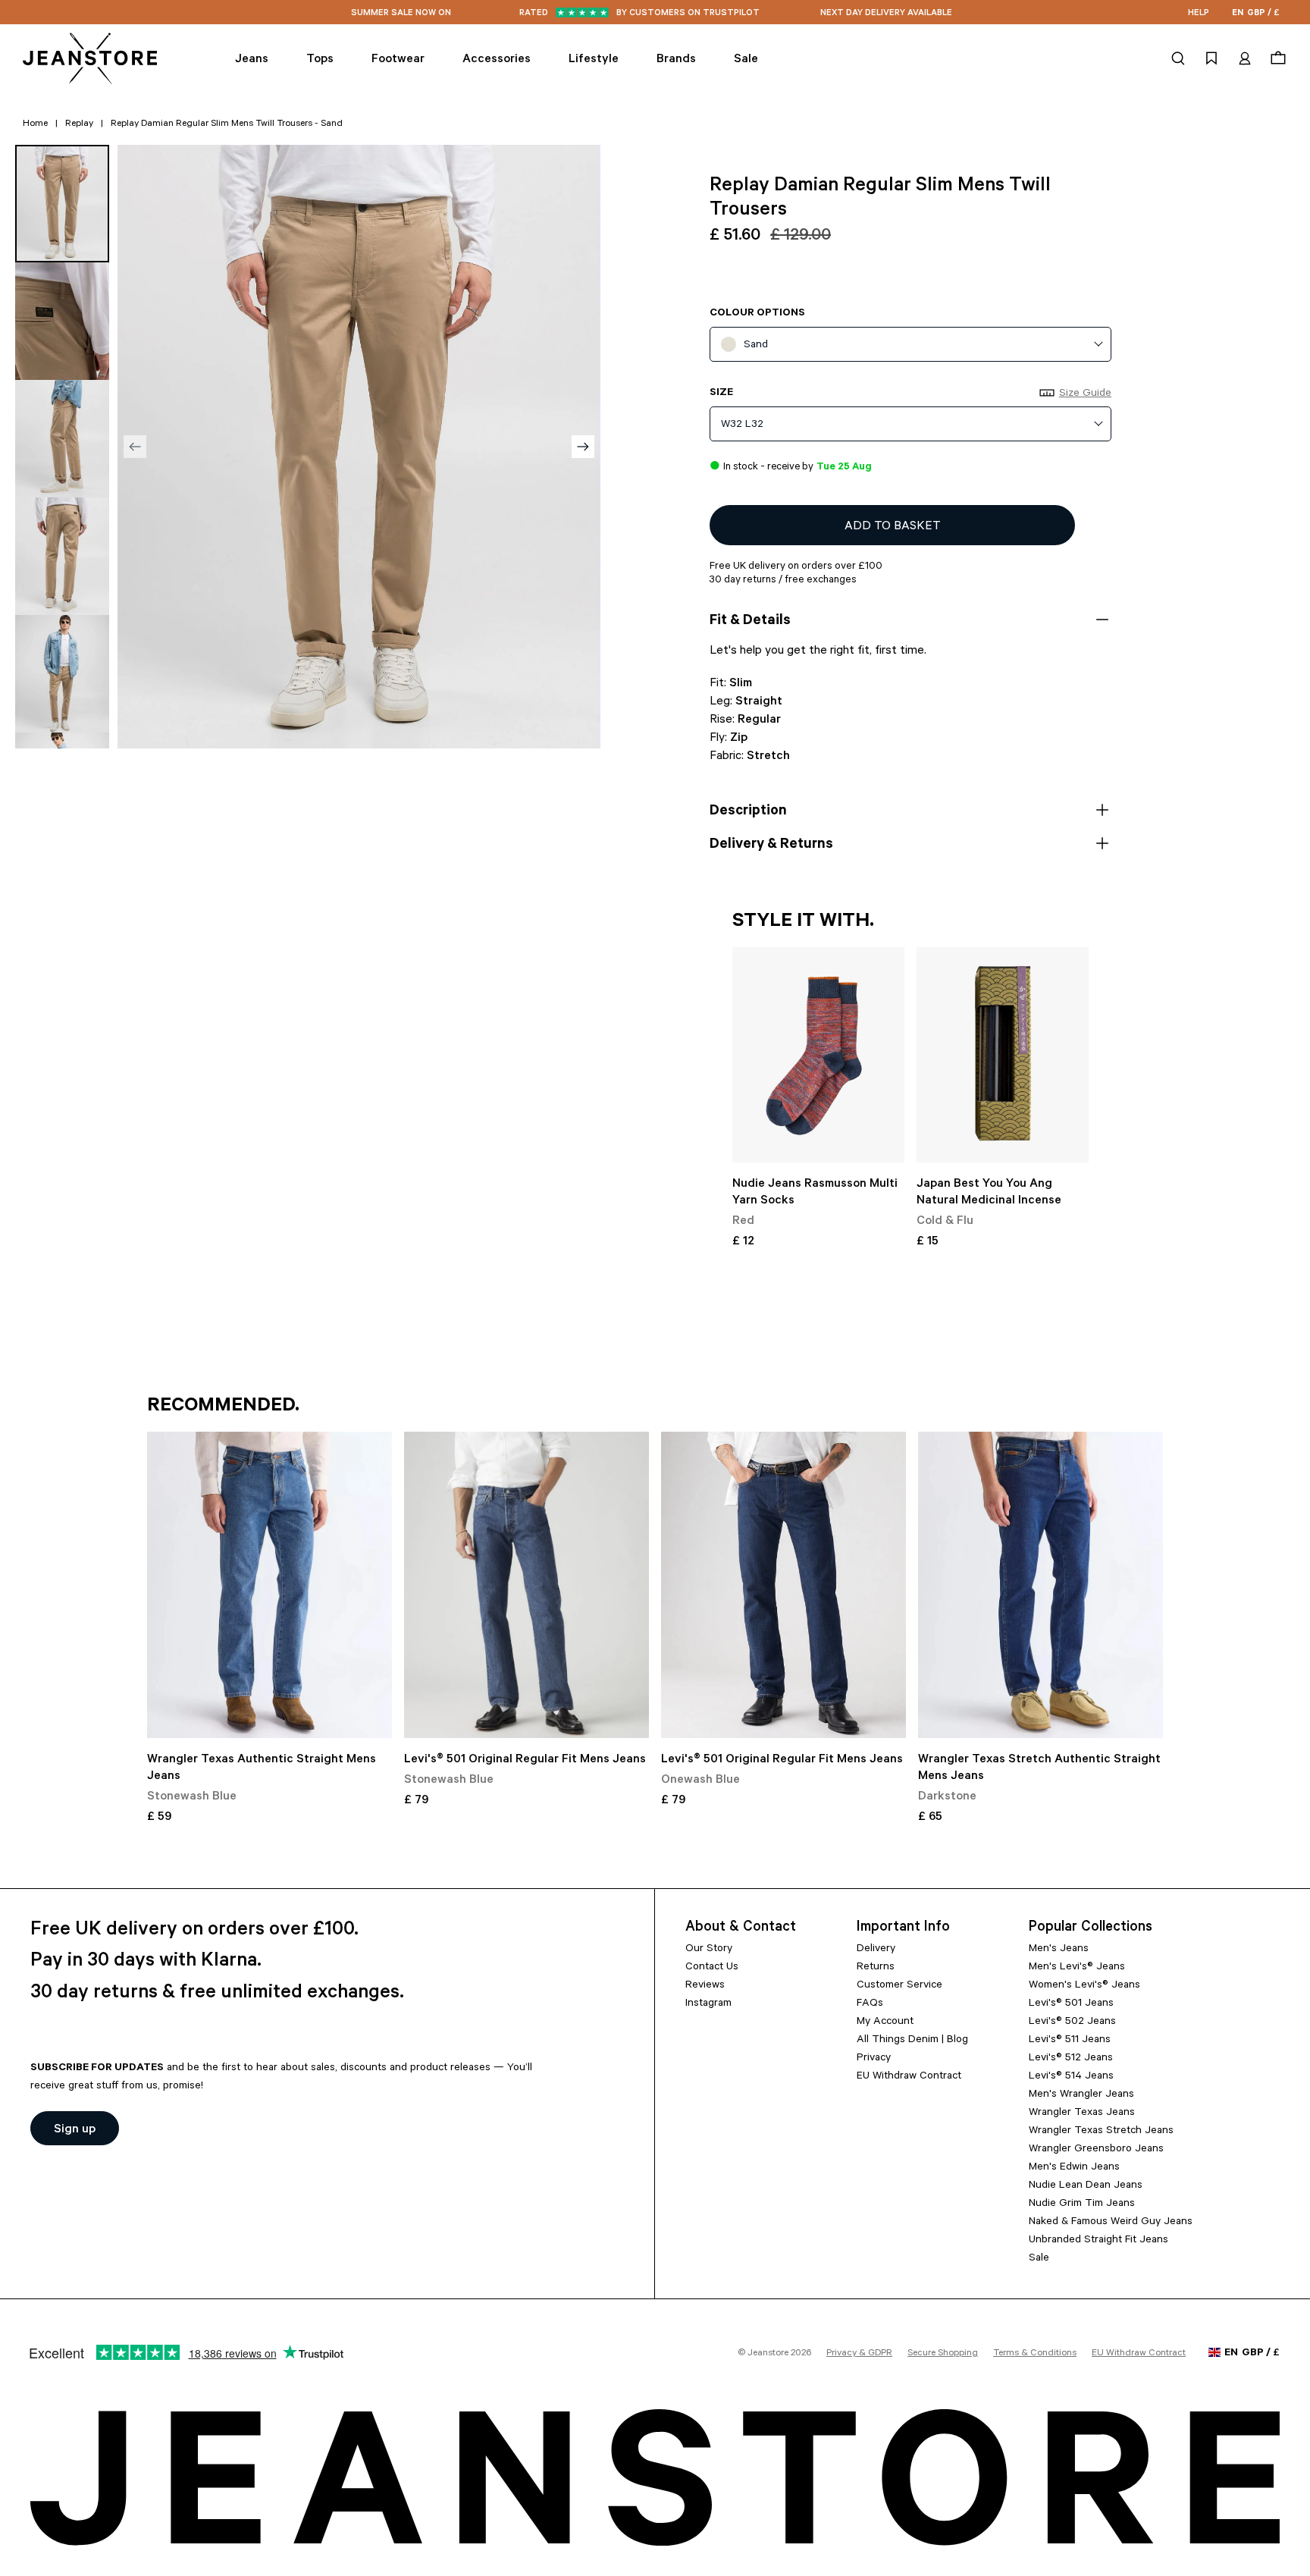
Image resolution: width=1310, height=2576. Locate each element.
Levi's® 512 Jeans (1071, 2059)
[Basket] (1276, 58)
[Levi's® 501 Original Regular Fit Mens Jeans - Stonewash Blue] (527, 1585)
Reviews (705, 1986)
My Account (885, 2022)
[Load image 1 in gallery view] (62, 204)
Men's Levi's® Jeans (1077, 1968)
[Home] (91, 58)
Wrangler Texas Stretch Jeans (1101, 2132)
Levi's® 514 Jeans (1071, 2077)
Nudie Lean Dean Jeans (1086, 2186)
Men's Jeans (1059, 1950)
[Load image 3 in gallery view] (62, 439)
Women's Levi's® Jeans (1084, 1986)
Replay (79, 124)
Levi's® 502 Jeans (1072, 2022)
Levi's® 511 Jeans (1070, 2041)
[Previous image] (135, 447)
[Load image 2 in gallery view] (62, 321)
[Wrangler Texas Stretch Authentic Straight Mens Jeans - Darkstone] (1040, 1585)
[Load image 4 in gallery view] (62, 556)
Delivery (876, 1950)
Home (35, 124)
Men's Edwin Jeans (1074, 2168)
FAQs (870, 2004)
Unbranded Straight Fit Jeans (1098, 2241)
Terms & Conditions (1035, 2354)
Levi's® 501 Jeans (1071, 2004)
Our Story (709, 1950)
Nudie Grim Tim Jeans (1082, 2204)
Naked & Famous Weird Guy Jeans (1111, 2223)
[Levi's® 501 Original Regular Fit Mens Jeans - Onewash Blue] (783, 1585)
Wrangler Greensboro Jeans (1096, 2150)
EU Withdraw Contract (909, 2077)
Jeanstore (768, 2354)
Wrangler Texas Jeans (1082, 2113)
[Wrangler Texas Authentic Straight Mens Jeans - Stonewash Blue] (270, 1585)
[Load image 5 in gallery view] (62, 674)
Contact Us (712, 1968)
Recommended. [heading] (223, 1407)
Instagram (708, 2004)
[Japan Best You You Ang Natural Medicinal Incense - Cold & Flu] (1003, 1055)
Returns (876, 1968)
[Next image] (583, 447)
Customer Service (899, 1986)
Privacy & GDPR (859, 2354)
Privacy (874, 2059)
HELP (1199, 14)
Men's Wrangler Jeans (1081, 2095)
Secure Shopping (943, 2354)
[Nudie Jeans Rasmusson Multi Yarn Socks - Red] (818, 1055)
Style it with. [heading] (803, 922)
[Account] (1245, 58)
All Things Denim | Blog (912, 2041)
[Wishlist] (1211, 58)
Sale (1039, 2259)
